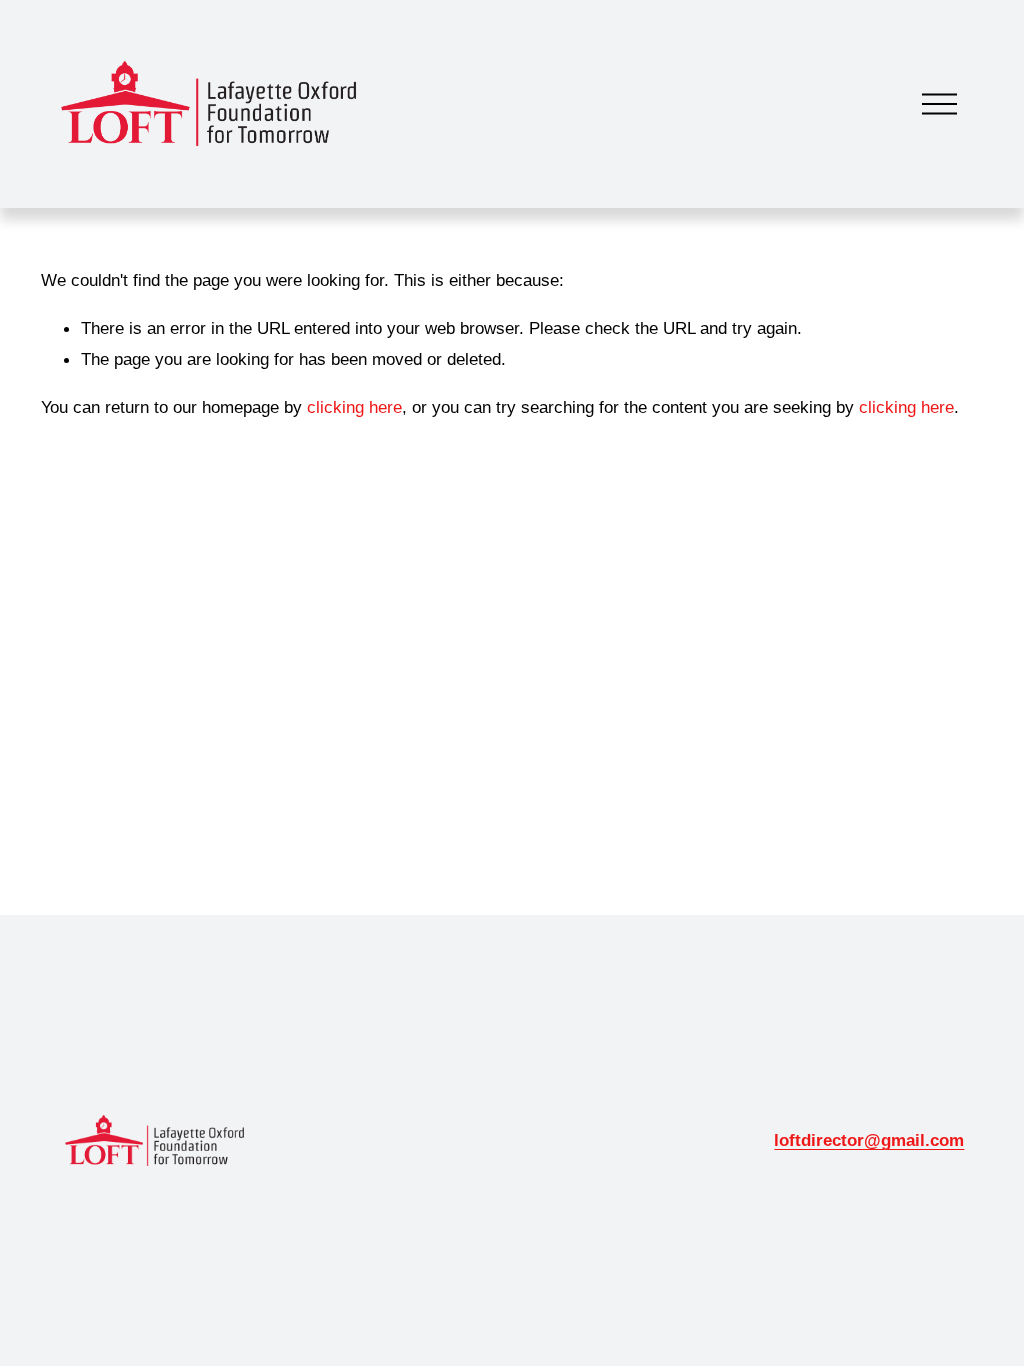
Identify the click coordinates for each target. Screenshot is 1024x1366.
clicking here (354, 407)
